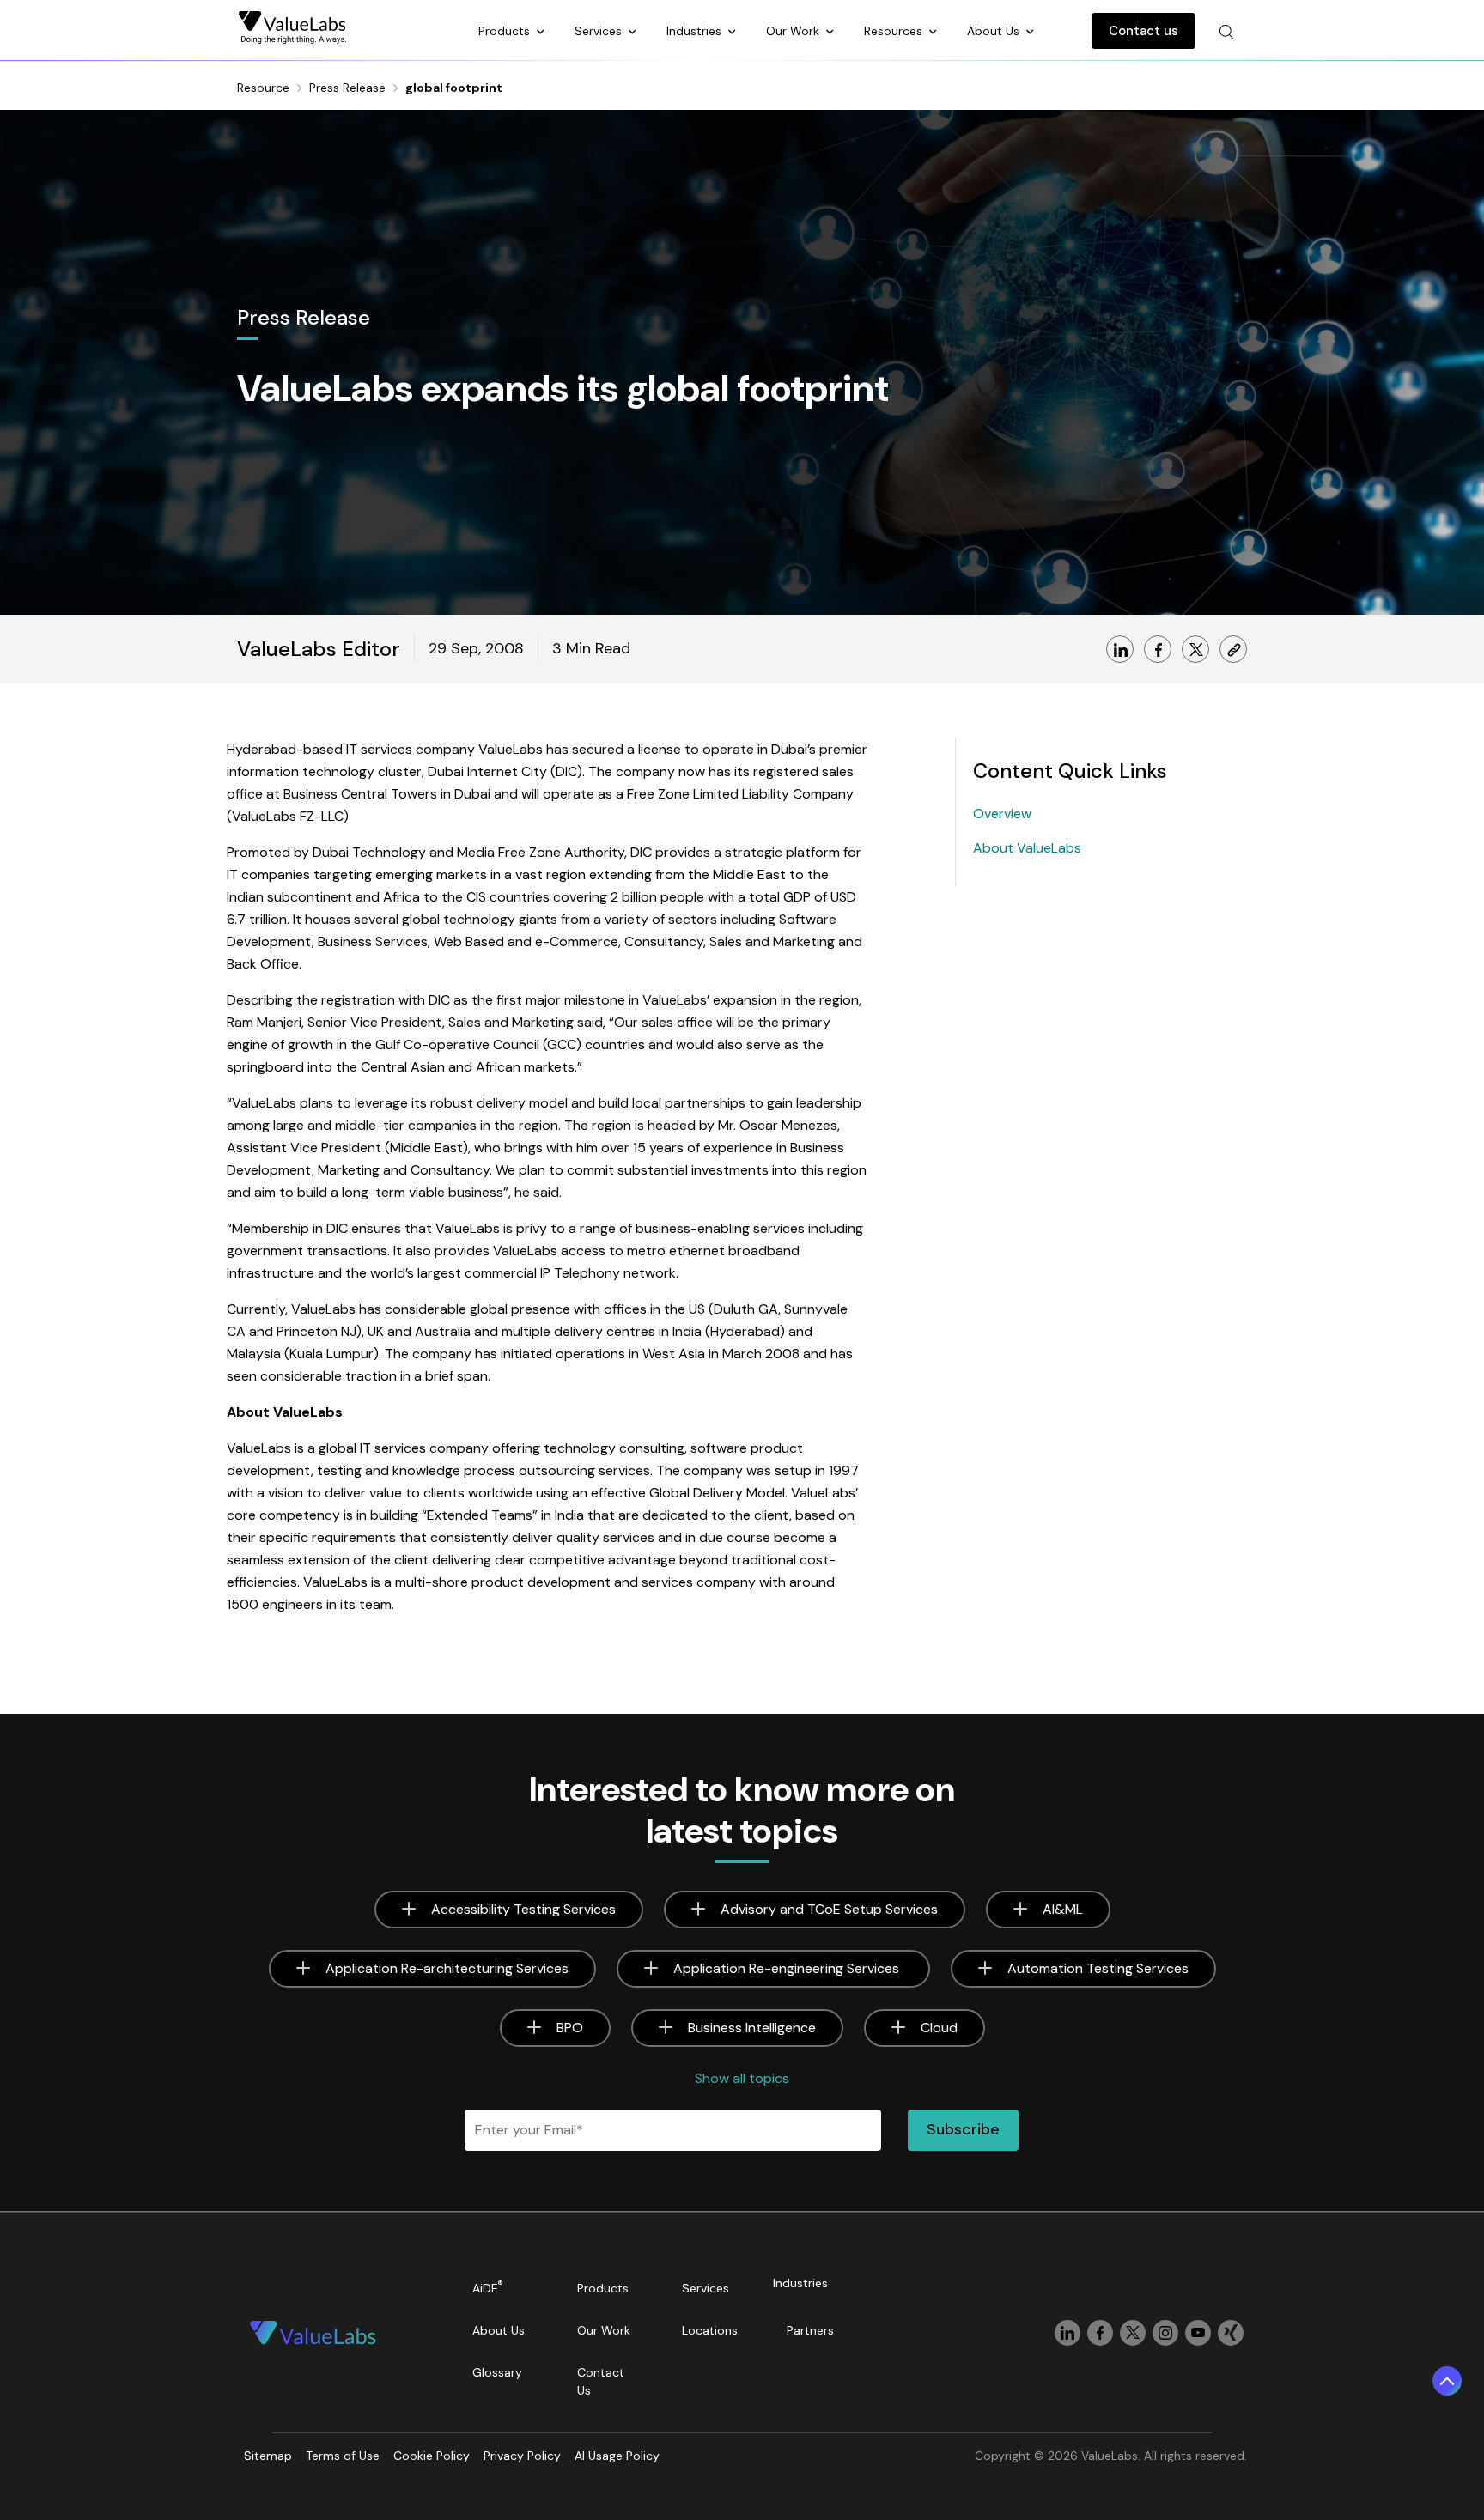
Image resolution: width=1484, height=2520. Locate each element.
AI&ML (1063, 1909)
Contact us (1143, 31)
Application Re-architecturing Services (447, 1968)
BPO (570, 2028)
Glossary (497, 2372)
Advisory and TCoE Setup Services (829, 1909)
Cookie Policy (432, 2456)
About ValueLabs (1027, 848)
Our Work (794, 31)
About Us (995, 31)
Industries (696, 31)
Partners (810, 2330)
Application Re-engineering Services (788, 1968)
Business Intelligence (752, 2028)
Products (506, 31)
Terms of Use (343, 2456)
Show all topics (742, 2078)
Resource (263, 88)
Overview (1002, 814)
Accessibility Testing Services (523, 1909)
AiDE (488, 2287)
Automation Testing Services (1098, 1968)
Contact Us (601, 2381)
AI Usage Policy (617, 2456)
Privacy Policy (522, 2456)
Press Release (347, 88)
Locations (710, 2330)
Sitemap (268, 2456)
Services (600, 31)
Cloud (939, 2028)
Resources (895, 31)
